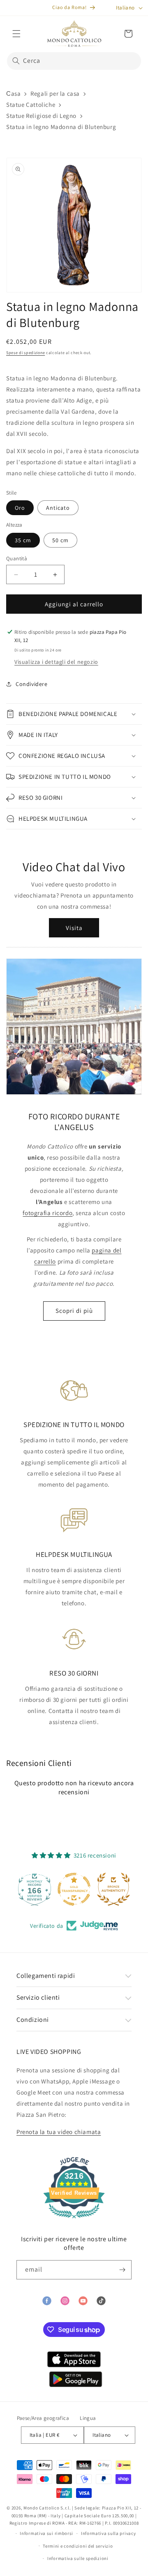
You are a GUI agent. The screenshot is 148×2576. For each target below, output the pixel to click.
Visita (74, 928)
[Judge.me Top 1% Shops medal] (113, 1889)
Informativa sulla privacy (109, 2533)
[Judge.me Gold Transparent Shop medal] (35, 1889)
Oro (20, 508)
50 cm (60, 540)
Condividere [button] (32, 684)
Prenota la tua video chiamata (59, 2132)
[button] (16, 34)
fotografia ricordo (47, 1213)
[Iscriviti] (122, 2270)
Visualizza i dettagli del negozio (56, 662)
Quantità (17, 558)
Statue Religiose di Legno (41, 116)
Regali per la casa (55, 93)
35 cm (23, 540)
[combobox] (74, 61)
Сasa (13, 93)
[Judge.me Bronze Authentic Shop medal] (74, 1889)
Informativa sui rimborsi (46, 2533)
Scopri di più (74, 1311)
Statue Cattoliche (31, 105)
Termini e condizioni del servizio (78, 2546)
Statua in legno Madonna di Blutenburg (61, 127)
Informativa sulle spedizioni (78, 2558)
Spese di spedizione (25, 353)
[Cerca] (16, 61)
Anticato (58, 508)
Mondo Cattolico (42, 2508)
